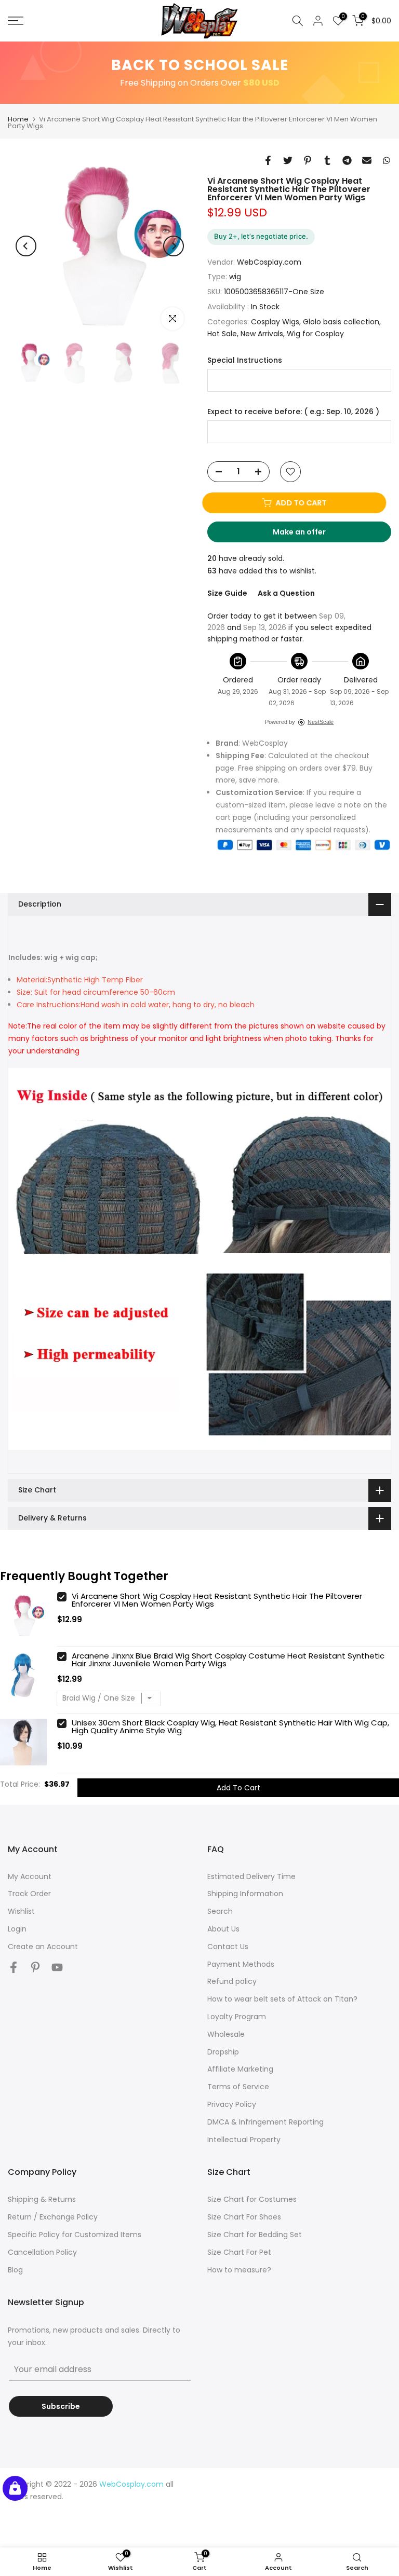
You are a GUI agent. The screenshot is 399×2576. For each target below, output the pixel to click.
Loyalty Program (237, 2017)
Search (220, 1911)
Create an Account (43, 1947)
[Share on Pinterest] (308, 160)
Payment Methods (241, 1964)
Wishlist (21, 1911)
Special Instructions (245, 360)
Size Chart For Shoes (244, 2217)
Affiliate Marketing (240, 2069)
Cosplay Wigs (275, 322)
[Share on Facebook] (268, 160)
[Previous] (26, 246)
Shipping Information (245, 1894)
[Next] (174, 246)
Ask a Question (286, 593)
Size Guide (227, 593)
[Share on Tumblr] (327, 160)
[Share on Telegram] (347, 160)
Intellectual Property (244, 2140)
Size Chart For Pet (239, 2252)
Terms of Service (238, 2087)
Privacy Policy (232, 2104)
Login (17, 1929)
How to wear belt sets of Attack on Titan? (282, 1999)
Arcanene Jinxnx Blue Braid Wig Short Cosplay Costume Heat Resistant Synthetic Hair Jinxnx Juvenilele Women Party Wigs (228, 1660)
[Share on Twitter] (288, 160)
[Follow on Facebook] (14, 1968)
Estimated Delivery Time (251, 1876)
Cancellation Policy (42, 2252)
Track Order (29, 1894)
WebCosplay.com (269, 262)
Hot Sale (222, 334)
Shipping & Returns (42, 2199)
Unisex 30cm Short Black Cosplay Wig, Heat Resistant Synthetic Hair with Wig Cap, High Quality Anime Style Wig (230, 1727)
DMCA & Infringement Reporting (265, 2122)
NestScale (321, 722)
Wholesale (226, 2034)
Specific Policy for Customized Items (75, 2235)
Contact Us (228, 1947)
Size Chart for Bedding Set (255, 2235)
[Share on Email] (367, 160)
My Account (30, 1876)
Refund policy (232, 1981)
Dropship (223, 2052)
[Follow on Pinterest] (35, 1968)
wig (235, 277)
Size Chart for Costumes (252, 2199)
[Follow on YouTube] (57, 1968)
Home (18, 119)
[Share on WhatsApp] (387, 160)
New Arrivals (262, 334)
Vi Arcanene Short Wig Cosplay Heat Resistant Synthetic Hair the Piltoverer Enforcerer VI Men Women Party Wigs (217, 1600)
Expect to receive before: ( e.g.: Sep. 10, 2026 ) (293, 412)
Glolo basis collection (341, 322)
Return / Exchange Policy (53, 2217)
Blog (15, 2270)
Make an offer (309, 535)
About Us (223, 1929)
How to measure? (239, 2270)
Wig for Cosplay (315, 334)
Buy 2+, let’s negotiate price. (261, 236)
